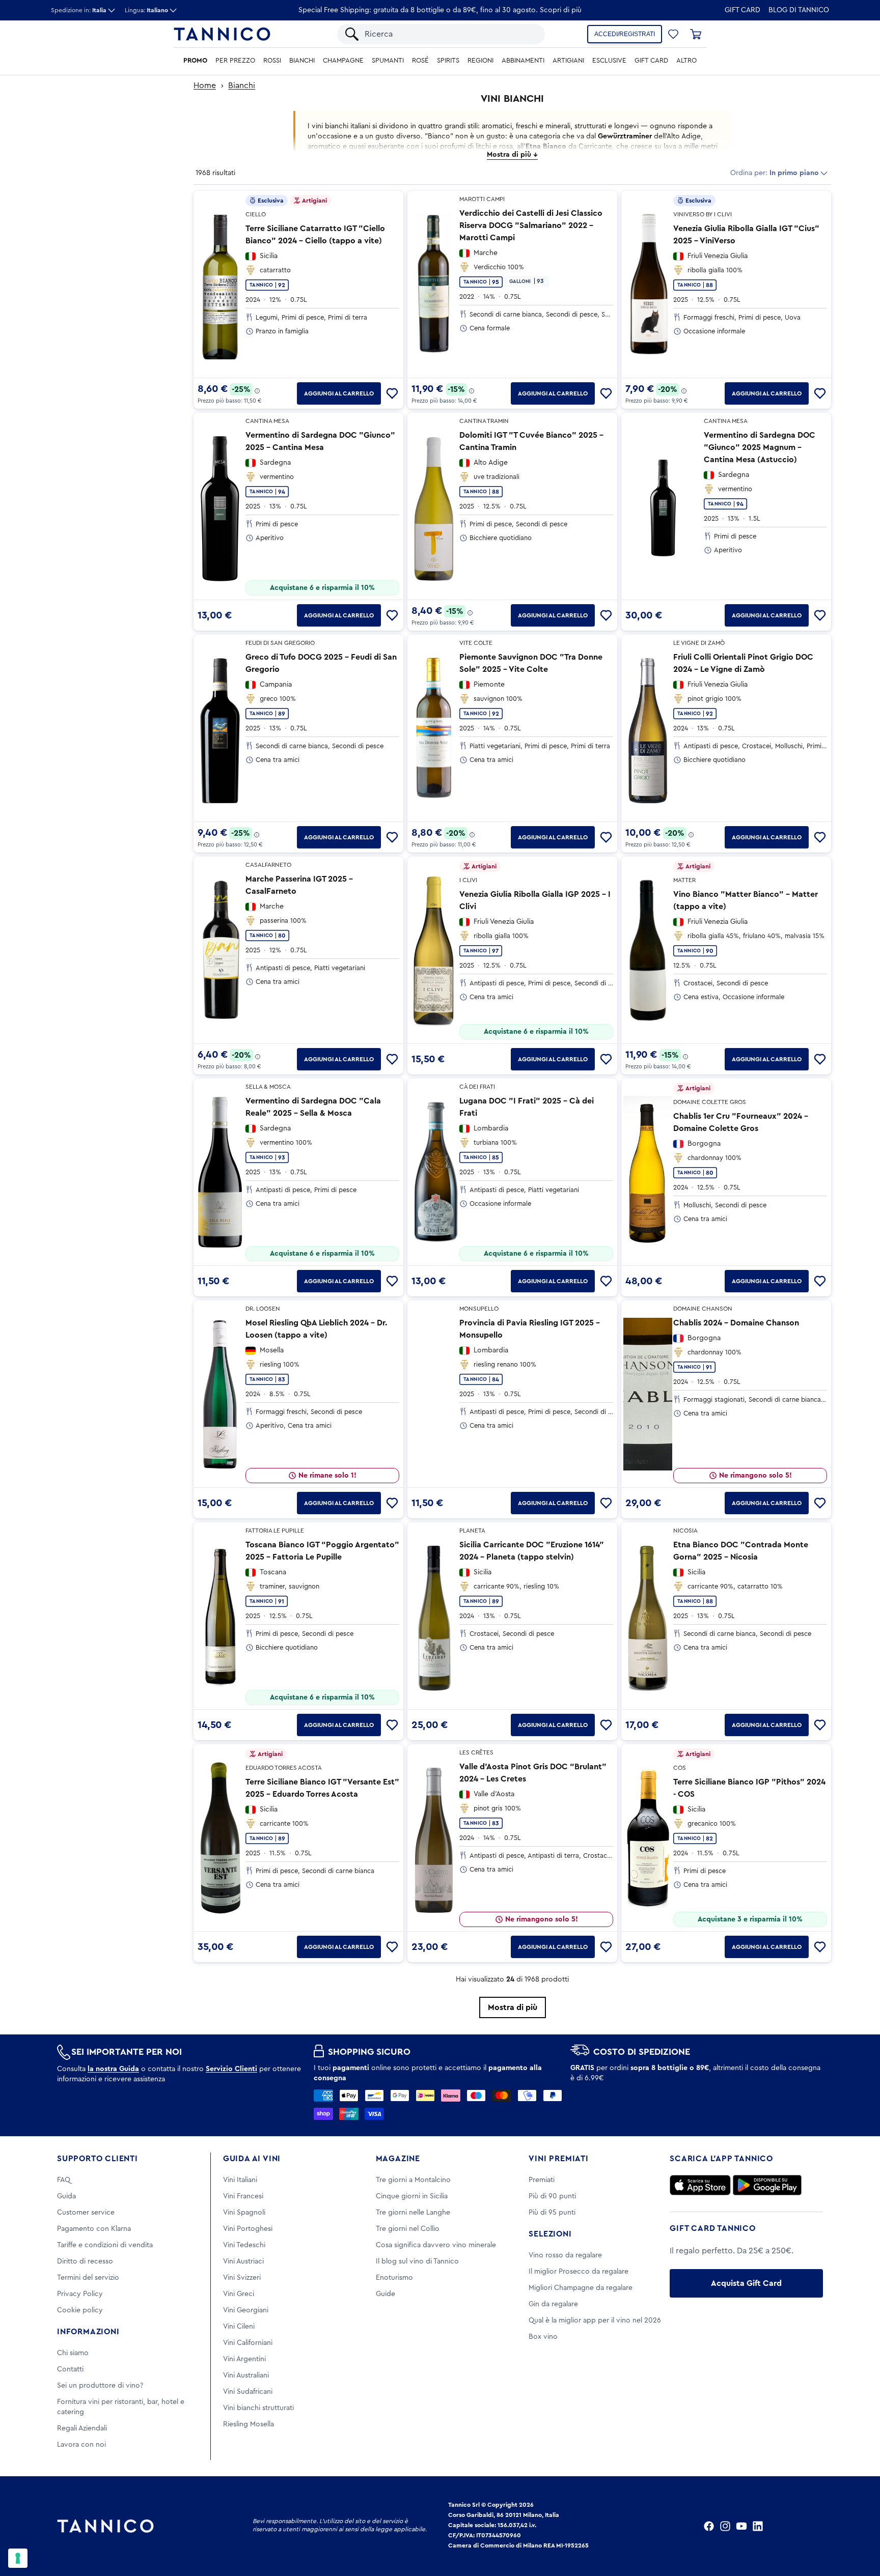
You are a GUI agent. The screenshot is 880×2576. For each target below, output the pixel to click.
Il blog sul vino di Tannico (417, 2261)
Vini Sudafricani (248, 2392)
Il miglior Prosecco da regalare (579, 2272)
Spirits (448, 61)
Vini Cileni (239, 2327)
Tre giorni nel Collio (408, 2229)
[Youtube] (741, 2526)
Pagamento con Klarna (94, 2229)
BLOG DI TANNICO (799, 10)
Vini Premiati (558, 2159)
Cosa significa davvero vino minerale (436, 2245)
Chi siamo (73, 2353)
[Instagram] (725, 2526)
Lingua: (146, 10)
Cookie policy (80, 2310)
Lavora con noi (81, 2445)
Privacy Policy (80, 2294)
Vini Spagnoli (244, 2213)
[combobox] (450, 34)
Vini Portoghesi (248, 2229)
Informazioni (88, 2332)
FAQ (64, 2180)
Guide (386, 2294)
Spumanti (388, 61)
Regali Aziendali (82, 2428)
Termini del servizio (88, 2278)
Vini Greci (239, 2294)
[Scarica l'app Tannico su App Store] (700, 2185)
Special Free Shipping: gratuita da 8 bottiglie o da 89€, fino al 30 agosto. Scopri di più (440, 10)
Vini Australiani (246, 2375)
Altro (686, 61)
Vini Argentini (244, 2359)
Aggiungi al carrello (339, 393)
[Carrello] (696, 34)
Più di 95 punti (552, 2213)
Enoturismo (394, 2278)
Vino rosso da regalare (565, 2255)
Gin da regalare (553, 2304)
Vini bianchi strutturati (258, 2408)
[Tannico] (222, 34)
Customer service (86, 2213)
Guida (66, 2196)
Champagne (343, 61)
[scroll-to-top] (859, 2526)
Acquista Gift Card (746, 2283)
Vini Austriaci (243, 2261)
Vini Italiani (240, 2180)
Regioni (480, 61)
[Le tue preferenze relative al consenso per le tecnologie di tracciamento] (18, 2558)
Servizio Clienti (231, 2069)
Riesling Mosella (249, 2424)
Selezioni (550, 2234)
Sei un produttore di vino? (100, 2386)
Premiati (542, 2180)
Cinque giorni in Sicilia (412, 2196)
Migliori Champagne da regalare (581, 2288)
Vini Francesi (243, 2196)
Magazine (398, 2159)
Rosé (420, 61)
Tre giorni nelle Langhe (413, 2213)
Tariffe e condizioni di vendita (105, 2245)
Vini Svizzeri (242, 2278)
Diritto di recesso (85, 2261)
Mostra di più (513, 2007)
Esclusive (609, 61)
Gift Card (743, 10)
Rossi (272, 61)
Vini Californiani (248, 2343)
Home (205, 86)
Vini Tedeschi (244, 2245)
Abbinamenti (523, 61)
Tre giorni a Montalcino (413, 2180)
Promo (195, 61)
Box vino (543, 2337)
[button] (673, 34)
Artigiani (568, 61)
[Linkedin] (758, 2526)
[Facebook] (709, 2526)
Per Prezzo (235, 61)
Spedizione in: (79, 10)
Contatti (70, 2369)
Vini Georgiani (246, 2310)
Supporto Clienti (98, 2159)
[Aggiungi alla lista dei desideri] (392, 393)
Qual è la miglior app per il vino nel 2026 (595, 2320)
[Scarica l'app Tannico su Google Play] (767, 2185)
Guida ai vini (252, 2159)
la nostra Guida (113, 2069)
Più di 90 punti (552, 2196)
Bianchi (302, 61)
